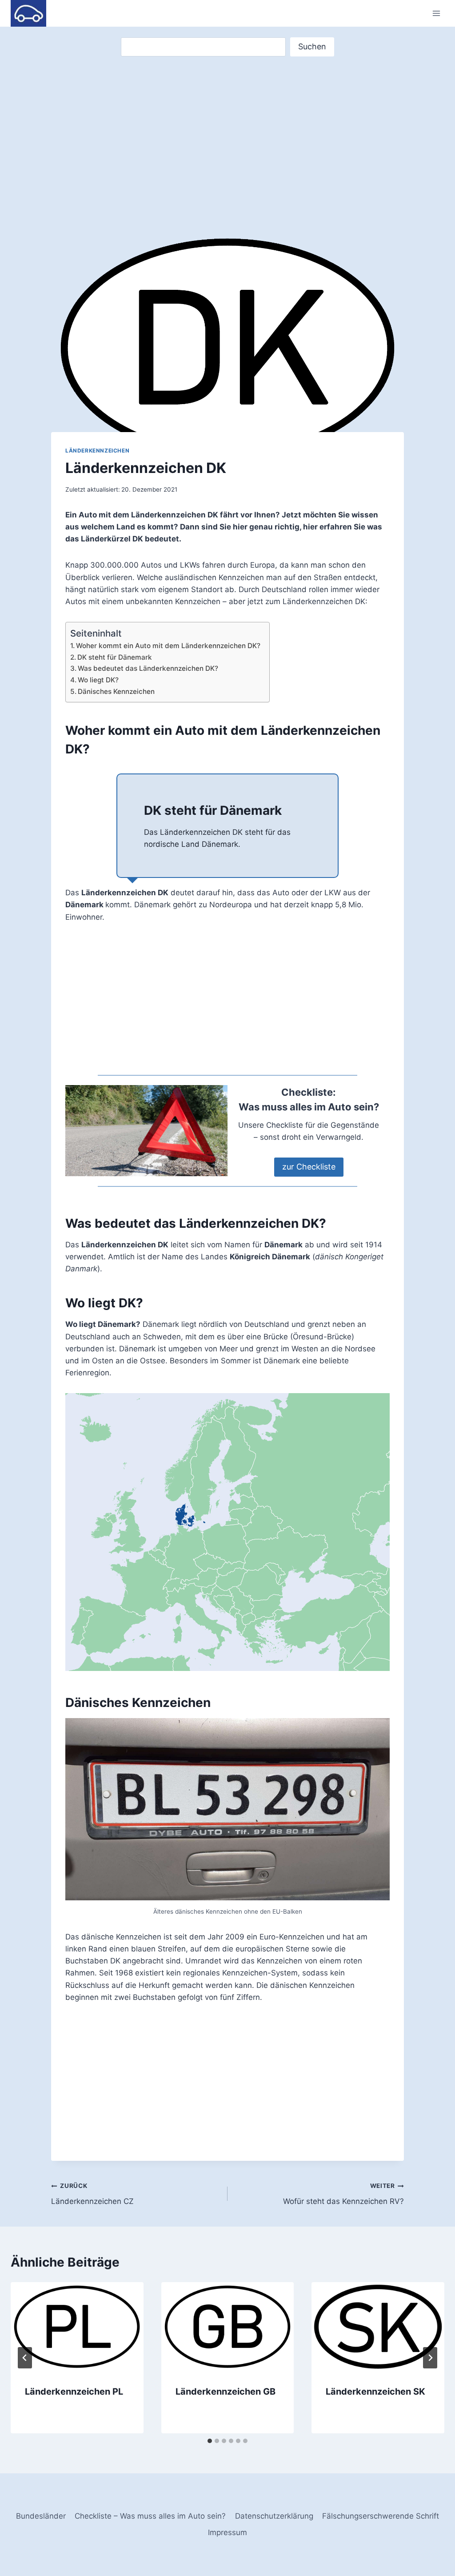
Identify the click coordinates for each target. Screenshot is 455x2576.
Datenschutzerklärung (274, 2516)
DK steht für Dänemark (115, 657)
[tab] (210, 2441)
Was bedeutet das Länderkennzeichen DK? (148, 668)
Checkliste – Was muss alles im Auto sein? (150, 2516)
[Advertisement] (227, 141)
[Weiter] (430, 2358)
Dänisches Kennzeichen (116, 691)
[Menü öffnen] (436, 13)
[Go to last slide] (25, 2358)
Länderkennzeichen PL (74, 2392)
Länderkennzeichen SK (375, 2392)
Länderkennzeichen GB (226, 2392)
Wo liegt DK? (98, 680)
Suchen (312, 46)
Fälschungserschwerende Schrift (381, 2516)
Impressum (227, 2532)
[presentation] (77, 2326)
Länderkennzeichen (97, 451)
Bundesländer (41, 2516)
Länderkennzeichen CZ (92, 2194)
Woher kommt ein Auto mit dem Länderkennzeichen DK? (168, 646)
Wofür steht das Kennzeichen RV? (343, 2194)
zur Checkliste (309, 1167)
